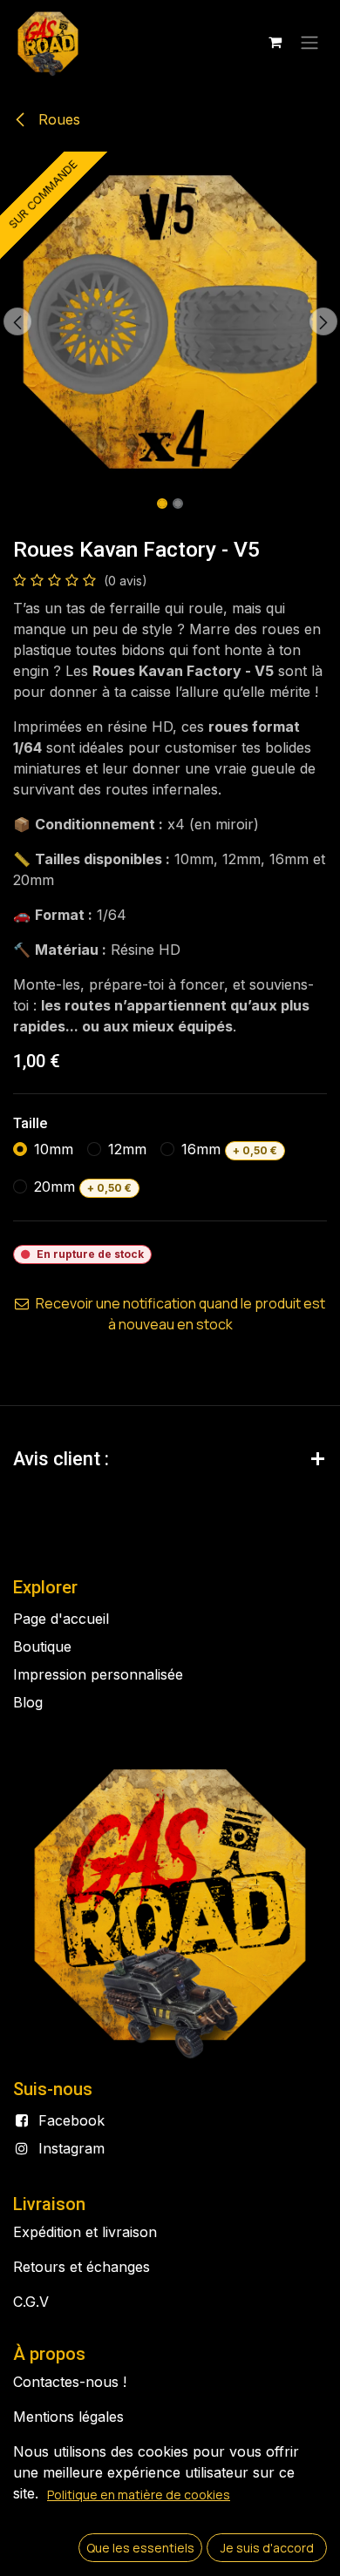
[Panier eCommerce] (275, 42)
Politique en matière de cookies (139, 2495)
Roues (57, 119)
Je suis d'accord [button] (267, 2548)
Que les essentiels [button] (140, 2548)
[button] (17, 321)
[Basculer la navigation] (309, 42)
